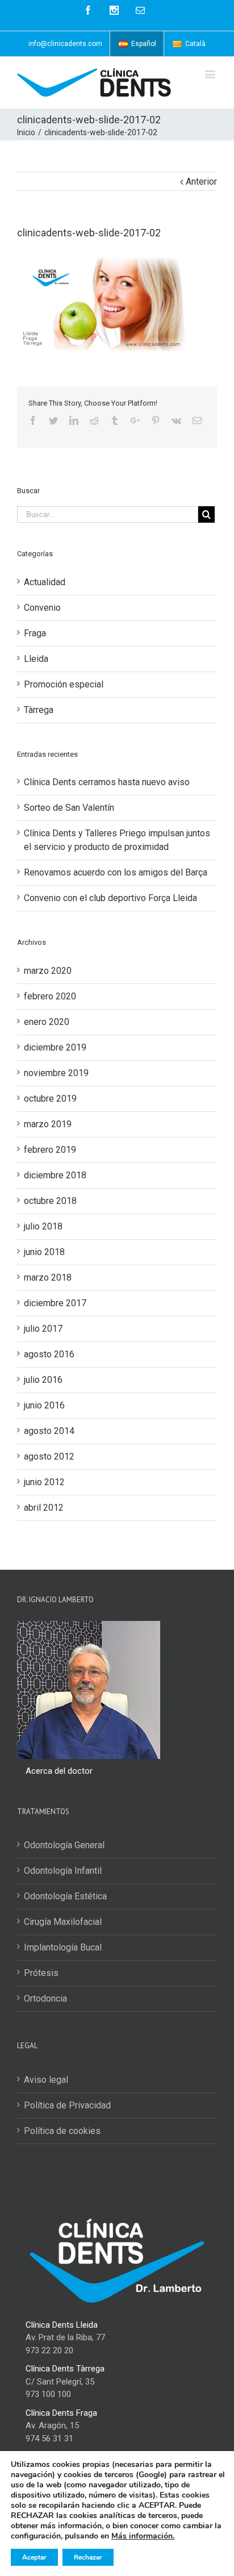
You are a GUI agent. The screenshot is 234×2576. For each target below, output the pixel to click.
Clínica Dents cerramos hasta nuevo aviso (107, 782)
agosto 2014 (49, 1431)
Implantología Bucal (63, 1947)
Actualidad (45, 582)
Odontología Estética (65, 1896)
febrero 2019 (50, 1150)
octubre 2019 (50, 1099)
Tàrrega (39, 710)
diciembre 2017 (55, 1303)
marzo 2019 (48, 1124)
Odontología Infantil (63, 1871)
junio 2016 (44, 1405)
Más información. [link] (143, 2536)
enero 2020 (47, 1022)
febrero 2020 (50, 996)
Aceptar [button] (34, 2557)
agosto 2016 (49, 1354)
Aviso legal (46, 2080)
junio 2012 (44, 1482)
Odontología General (64, 1845)
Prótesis (41, 1973)
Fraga (35, 633)
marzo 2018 (48, 1277)
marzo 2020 (48, 971)
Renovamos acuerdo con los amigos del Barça (116, 872)
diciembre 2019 (55, 1047)
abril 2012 (44, 1508)
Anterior (201, 182)
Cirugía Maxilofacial (63, 1922)
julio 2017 (43, 1329)
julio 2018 (43, 1226)
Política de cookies (62, 2131)
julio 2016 (43, 1380)
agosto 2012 (49, 1456)
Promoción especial (64, 684)
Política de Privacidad (67, 2105)
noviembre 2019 (56, 1073)
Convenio (42, 608)
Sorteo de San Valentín (69, 808)
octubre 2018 (50, 1201)
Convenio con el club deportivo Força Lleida (110, 898)
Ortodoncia (45, 1998)
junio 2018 (44, 1252)
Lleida (36, 659)
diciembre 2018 (55, 1175)
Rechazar (88, 2557)
